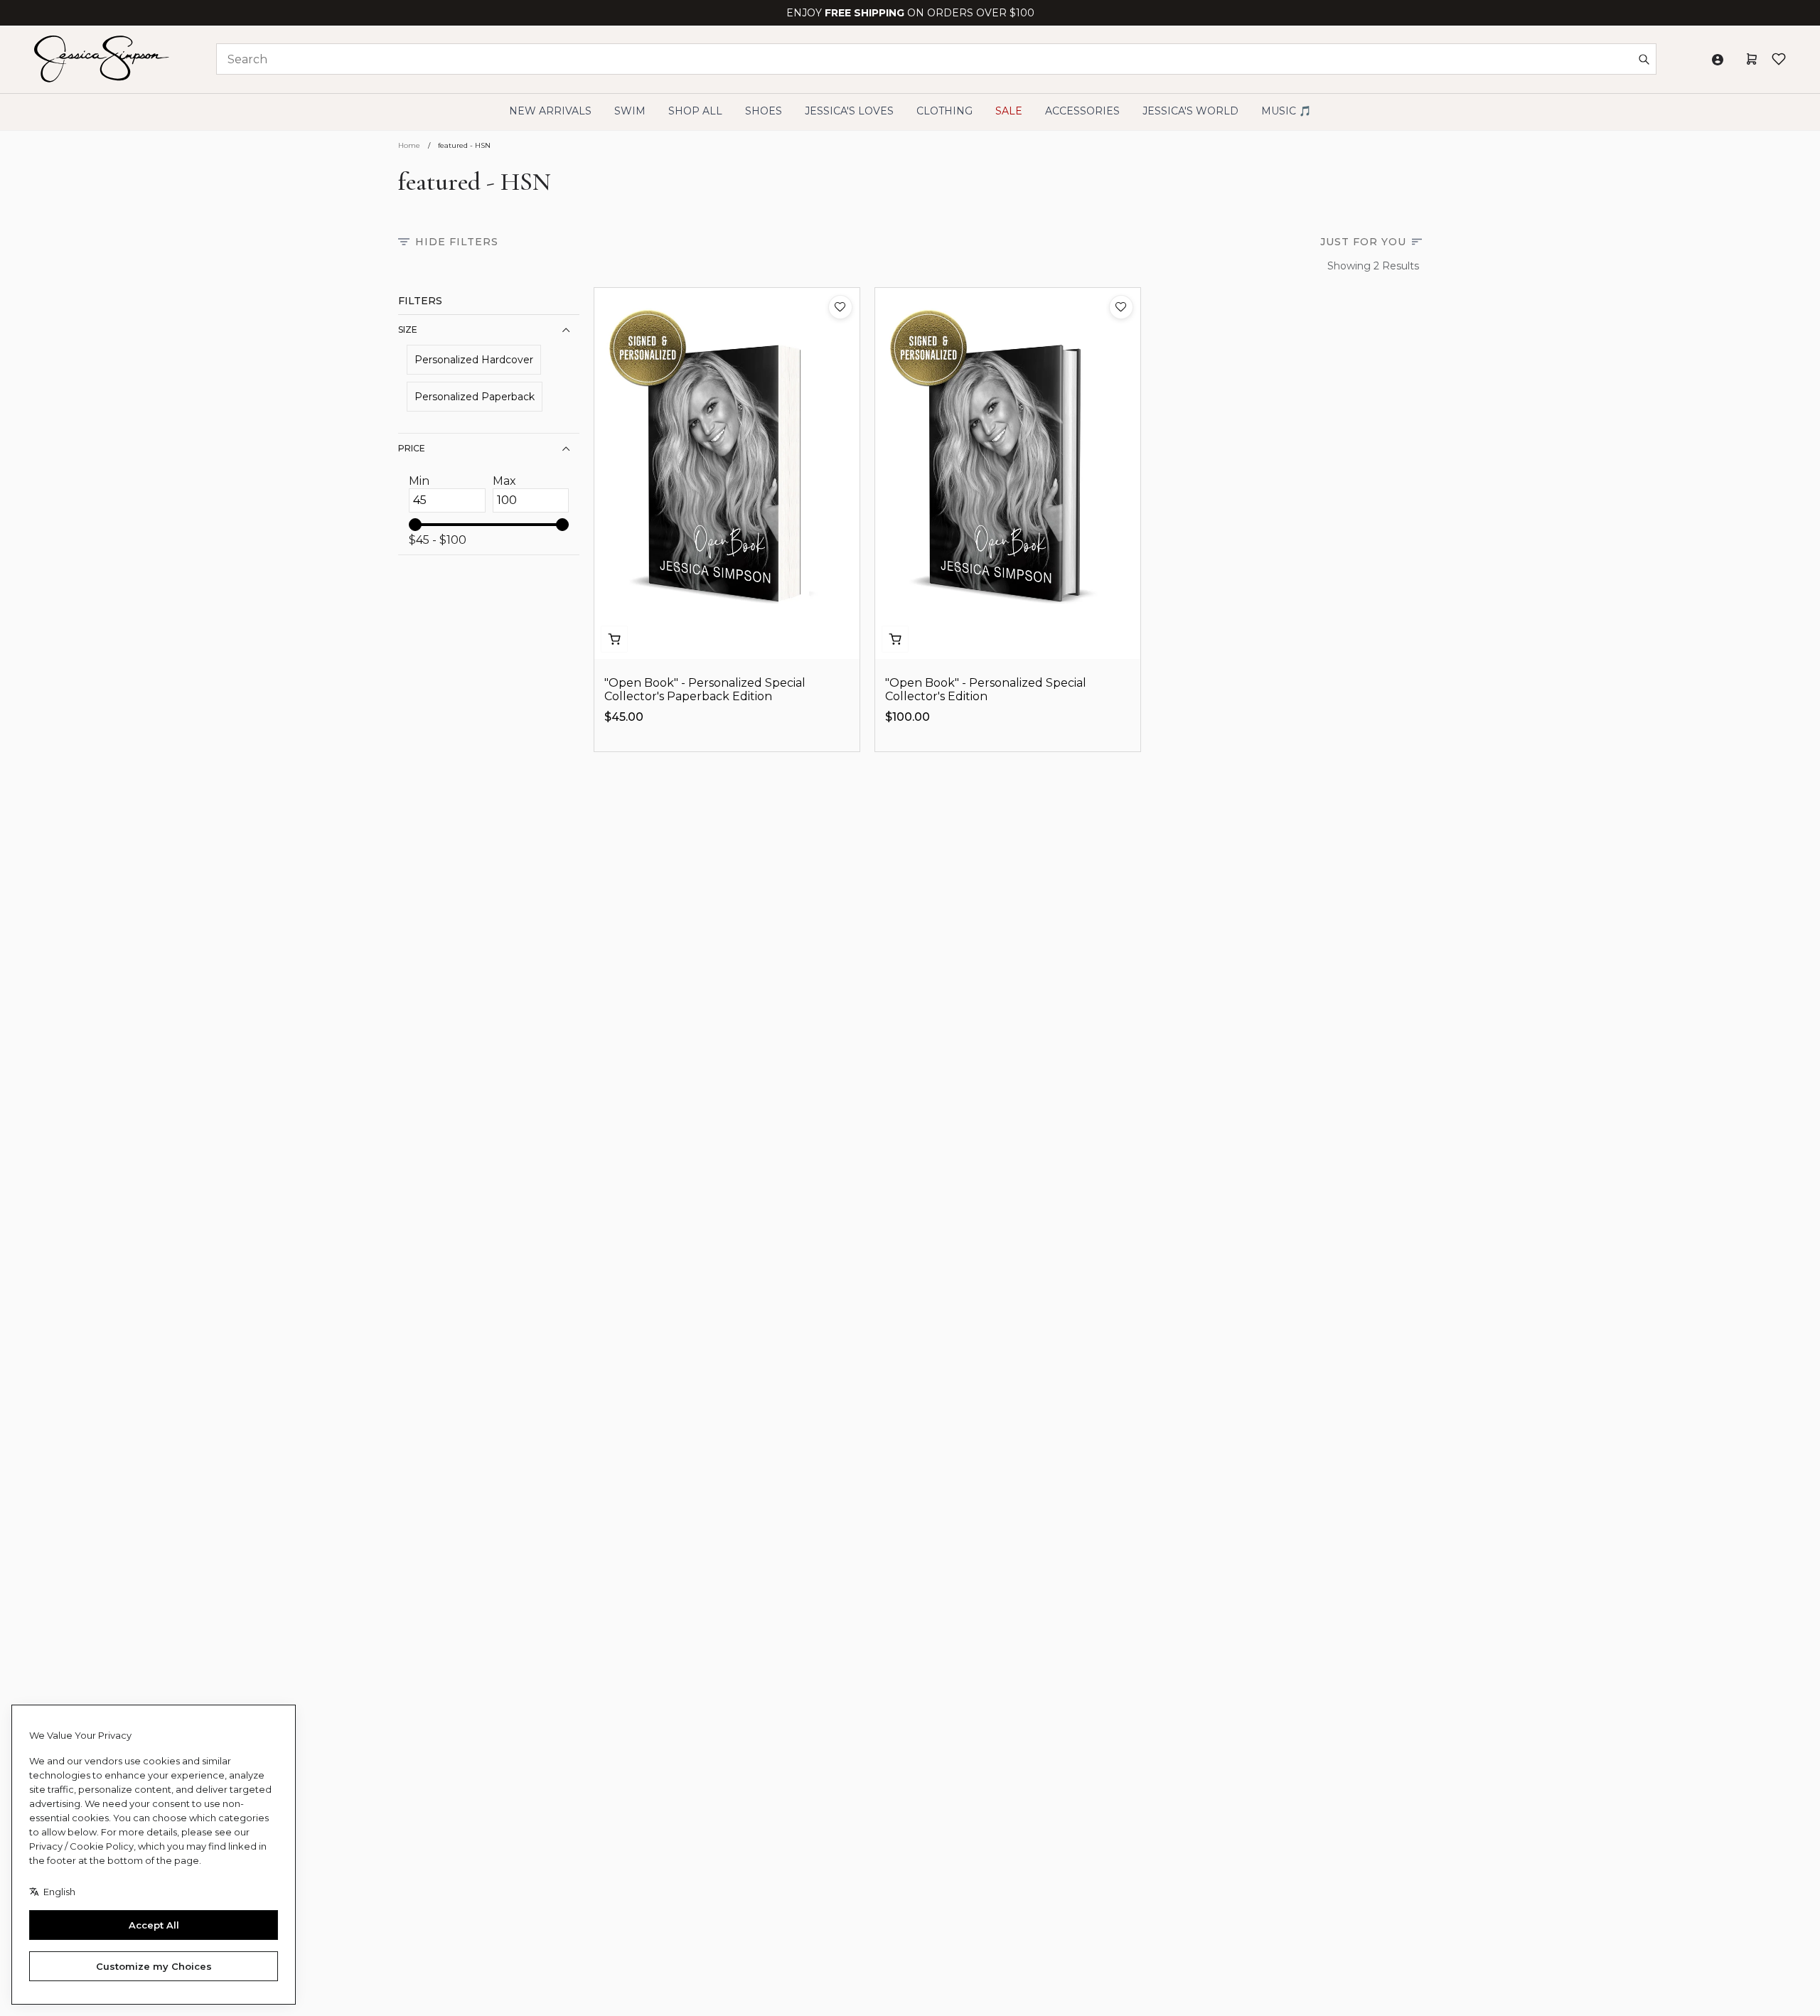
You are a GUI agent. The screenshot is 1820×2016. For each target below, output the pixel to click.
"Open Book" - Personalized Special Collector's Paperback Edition (705, 690)
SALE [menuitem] (1009, 111)
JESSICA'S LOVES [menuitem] (849, 111)
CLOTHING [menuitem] (944, 111)
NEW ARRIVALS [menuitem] (550, 111)
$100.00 (908, 717)
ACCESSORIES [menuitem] (1082, 111)
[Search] (1644, 59)
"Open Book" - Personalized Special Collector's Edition (986, 690)
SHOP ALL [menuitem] (695, 111)
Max (504, 481)
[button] (840, 307)
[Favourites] (1779, 59)
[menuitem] (1190, 111)
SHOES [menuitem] (764, 111)
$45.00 (624, 717)
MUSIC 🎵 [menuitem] (1286, 111)
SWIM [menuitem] (630, 111)
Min (419, 481)
